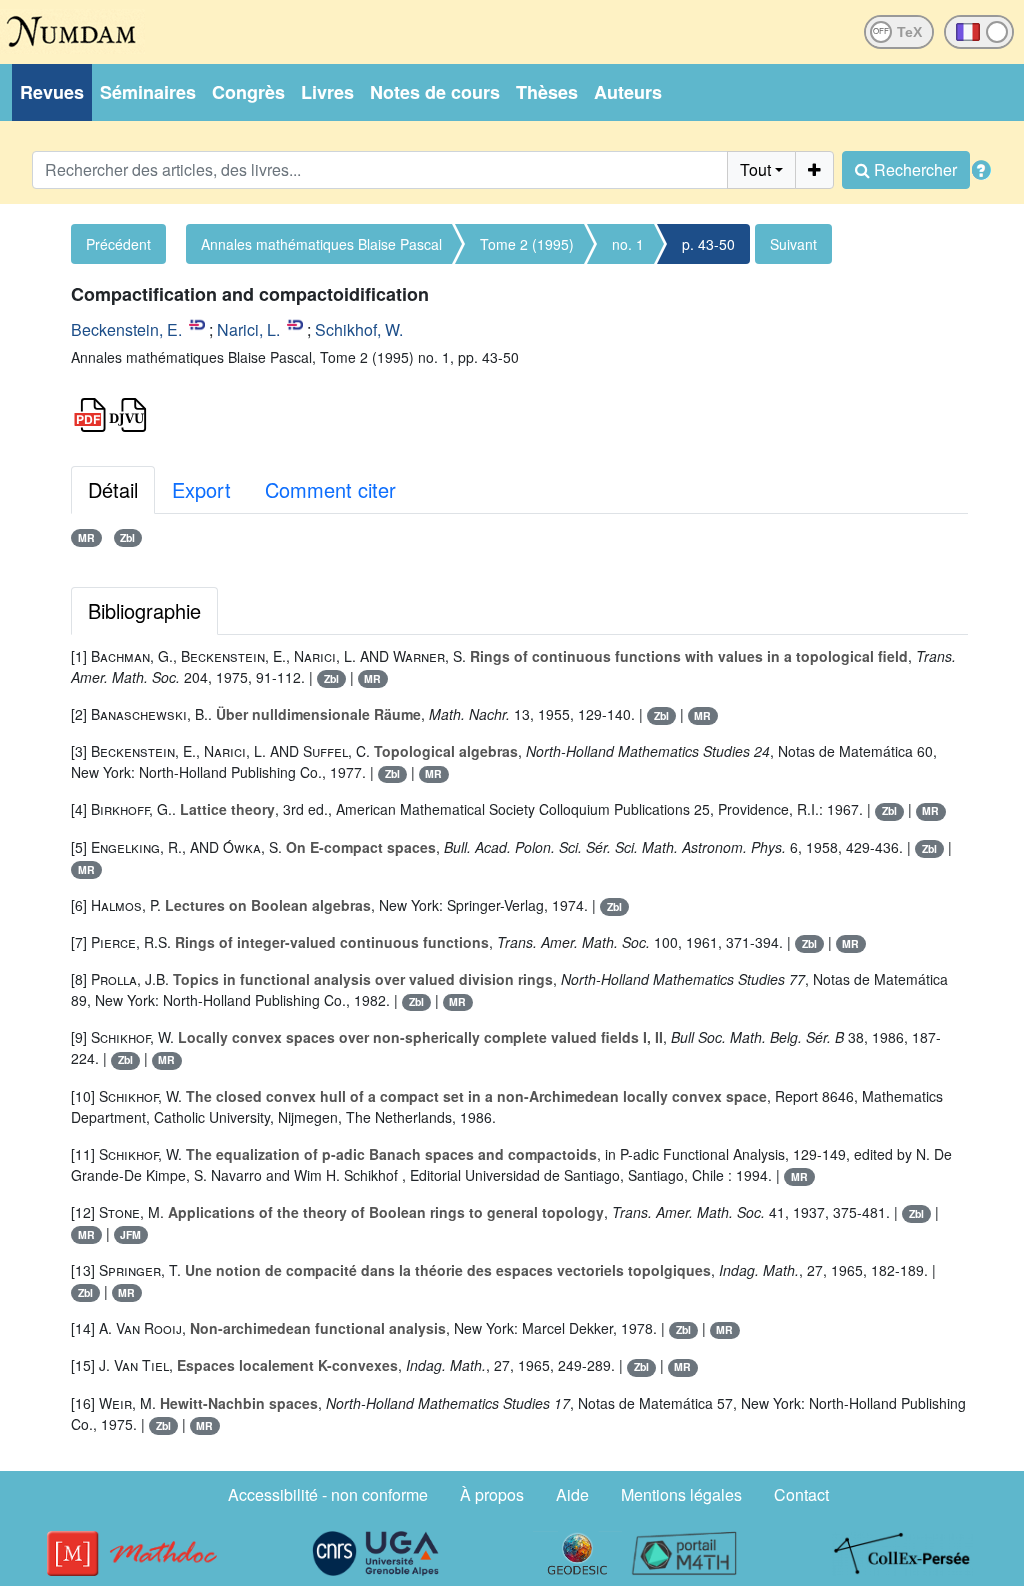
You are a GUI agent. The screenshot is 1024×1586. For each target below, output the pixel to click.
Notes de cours (435, 92)
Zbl (127, 537)
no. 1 (628, 244)
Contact (801, 1494)
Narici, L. (248, 329)
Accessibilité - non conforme (328, 1494)
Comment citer (330, 489)
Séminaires (148, 92)
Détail (113, 489)
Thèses (547, 92)
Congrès (248, 92)
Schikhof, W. (359, 329)
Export (201, 489)
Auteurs (628, 92)
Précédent (118, 244)
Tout (755, 169)
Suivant (793, 244)
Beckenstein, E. (126, 329)
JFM (130, 1234)
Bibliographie (144, 610)
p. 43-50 (708, 244)
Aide (572, 1494)
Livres (327, 92)
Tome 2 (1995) (527, 244)
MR (86, 537)
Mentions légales (681, 1494)
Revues (52, 92)
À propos (492, 1494)
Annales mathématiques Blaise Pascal (321, 244)
